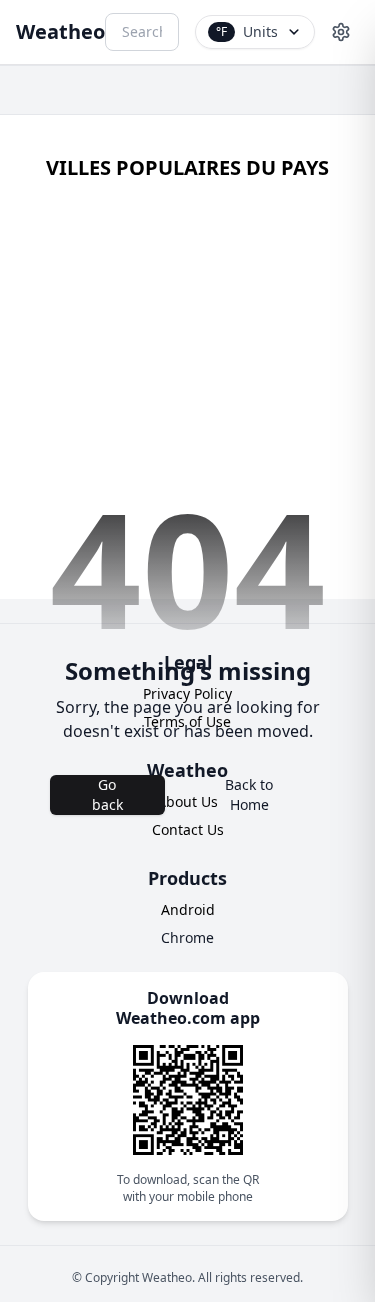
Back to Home (249, 794)
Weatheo (60, 31)
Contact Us (188, 829)
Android (188, 909)
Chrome (187, 937)
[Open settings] (341, 32)
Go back (107, 794)
